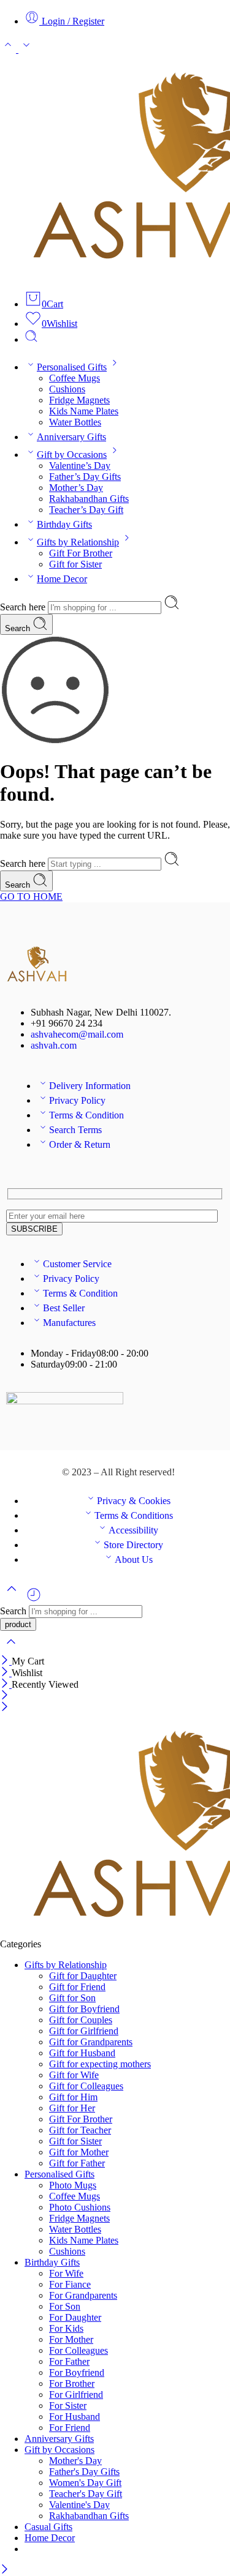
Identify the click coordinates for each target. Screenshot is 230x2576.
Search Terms (75, 1130)
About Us (134, 1559)
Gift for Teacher (80, 2130)
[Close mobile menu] (5, 1708)
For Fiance (70, 2284)
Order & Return (80, 1144)
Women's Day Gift (85, 2483)
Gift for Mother (79, 2152)
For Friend (70, 2428)
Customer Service (77, 1264)
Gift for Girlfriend (84, 2031)
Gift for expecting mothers (100, 2064)
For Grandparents (83, 2295)
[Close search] (11, 1649)
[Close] (6, 1661)
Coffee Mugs (75, 378)
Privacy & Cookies (134, 1501)
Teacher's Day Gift (86, 2494)
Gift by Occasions (72, 455)
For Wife (66, 2273)
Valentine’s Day (80, 466)
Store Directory (133, 1545)
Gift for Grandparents (91, 2042)
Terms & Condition (86, 1115)
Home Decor (62, 579)
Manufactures (69, 1323)
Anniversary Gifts (71, 437)
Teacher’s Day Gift (86, 510)
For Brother (72, 2383)
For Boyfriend (77, 2372)
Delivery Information (90, 1086)
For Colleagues (79, 2350)
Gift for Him (73, 2097)
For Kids (66, 2328)
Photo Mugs (73, 2185)
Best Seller (64, 1308)
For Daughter (75, 2317)
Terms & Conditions (134, 1515)
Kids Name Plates (84, 411)
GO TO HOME (31, 897)
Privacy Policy (77, 1100)
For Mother (71, 2339)
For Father (69, 2361)
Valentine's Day (79, 2505)
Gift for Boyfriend (84, 2009)
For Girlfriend (76, 2394)
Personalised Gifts (72, 367)
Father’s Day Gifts (85, 477)
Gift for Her (72, 2108)
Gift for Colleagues (86, 2086)
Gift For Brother (81, 553)
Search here (24, 607)
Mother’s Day (76, 488)
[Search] (31, 339)
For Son (65, 2306)
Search (19, 628)
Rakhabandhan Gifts (89, 499)
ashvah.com (54, 1045)
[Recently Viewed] (34, 1599)
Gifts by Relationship (78, 542)
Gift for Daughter (83, 1976)
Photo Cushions (80, 2207)
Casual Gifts (48, 2527)
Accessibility (133, 1530)
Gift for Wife (74, 2075)
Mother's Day (75, 2461)
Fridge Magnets (79, 400)
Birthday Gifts (64, 524)
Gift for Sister (75, 564)
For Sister (68, 2406)
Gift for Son (72, 1998)
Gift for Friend (77, 1987)
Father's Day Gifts (84, 2472)
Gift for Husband (82, 2053)
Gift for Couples (81, 2020)
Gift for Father (77, 2163)
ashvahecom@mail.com (77, 1034)
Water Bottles (75, 422)
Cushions (67, 389)
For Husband (75, 2417)
